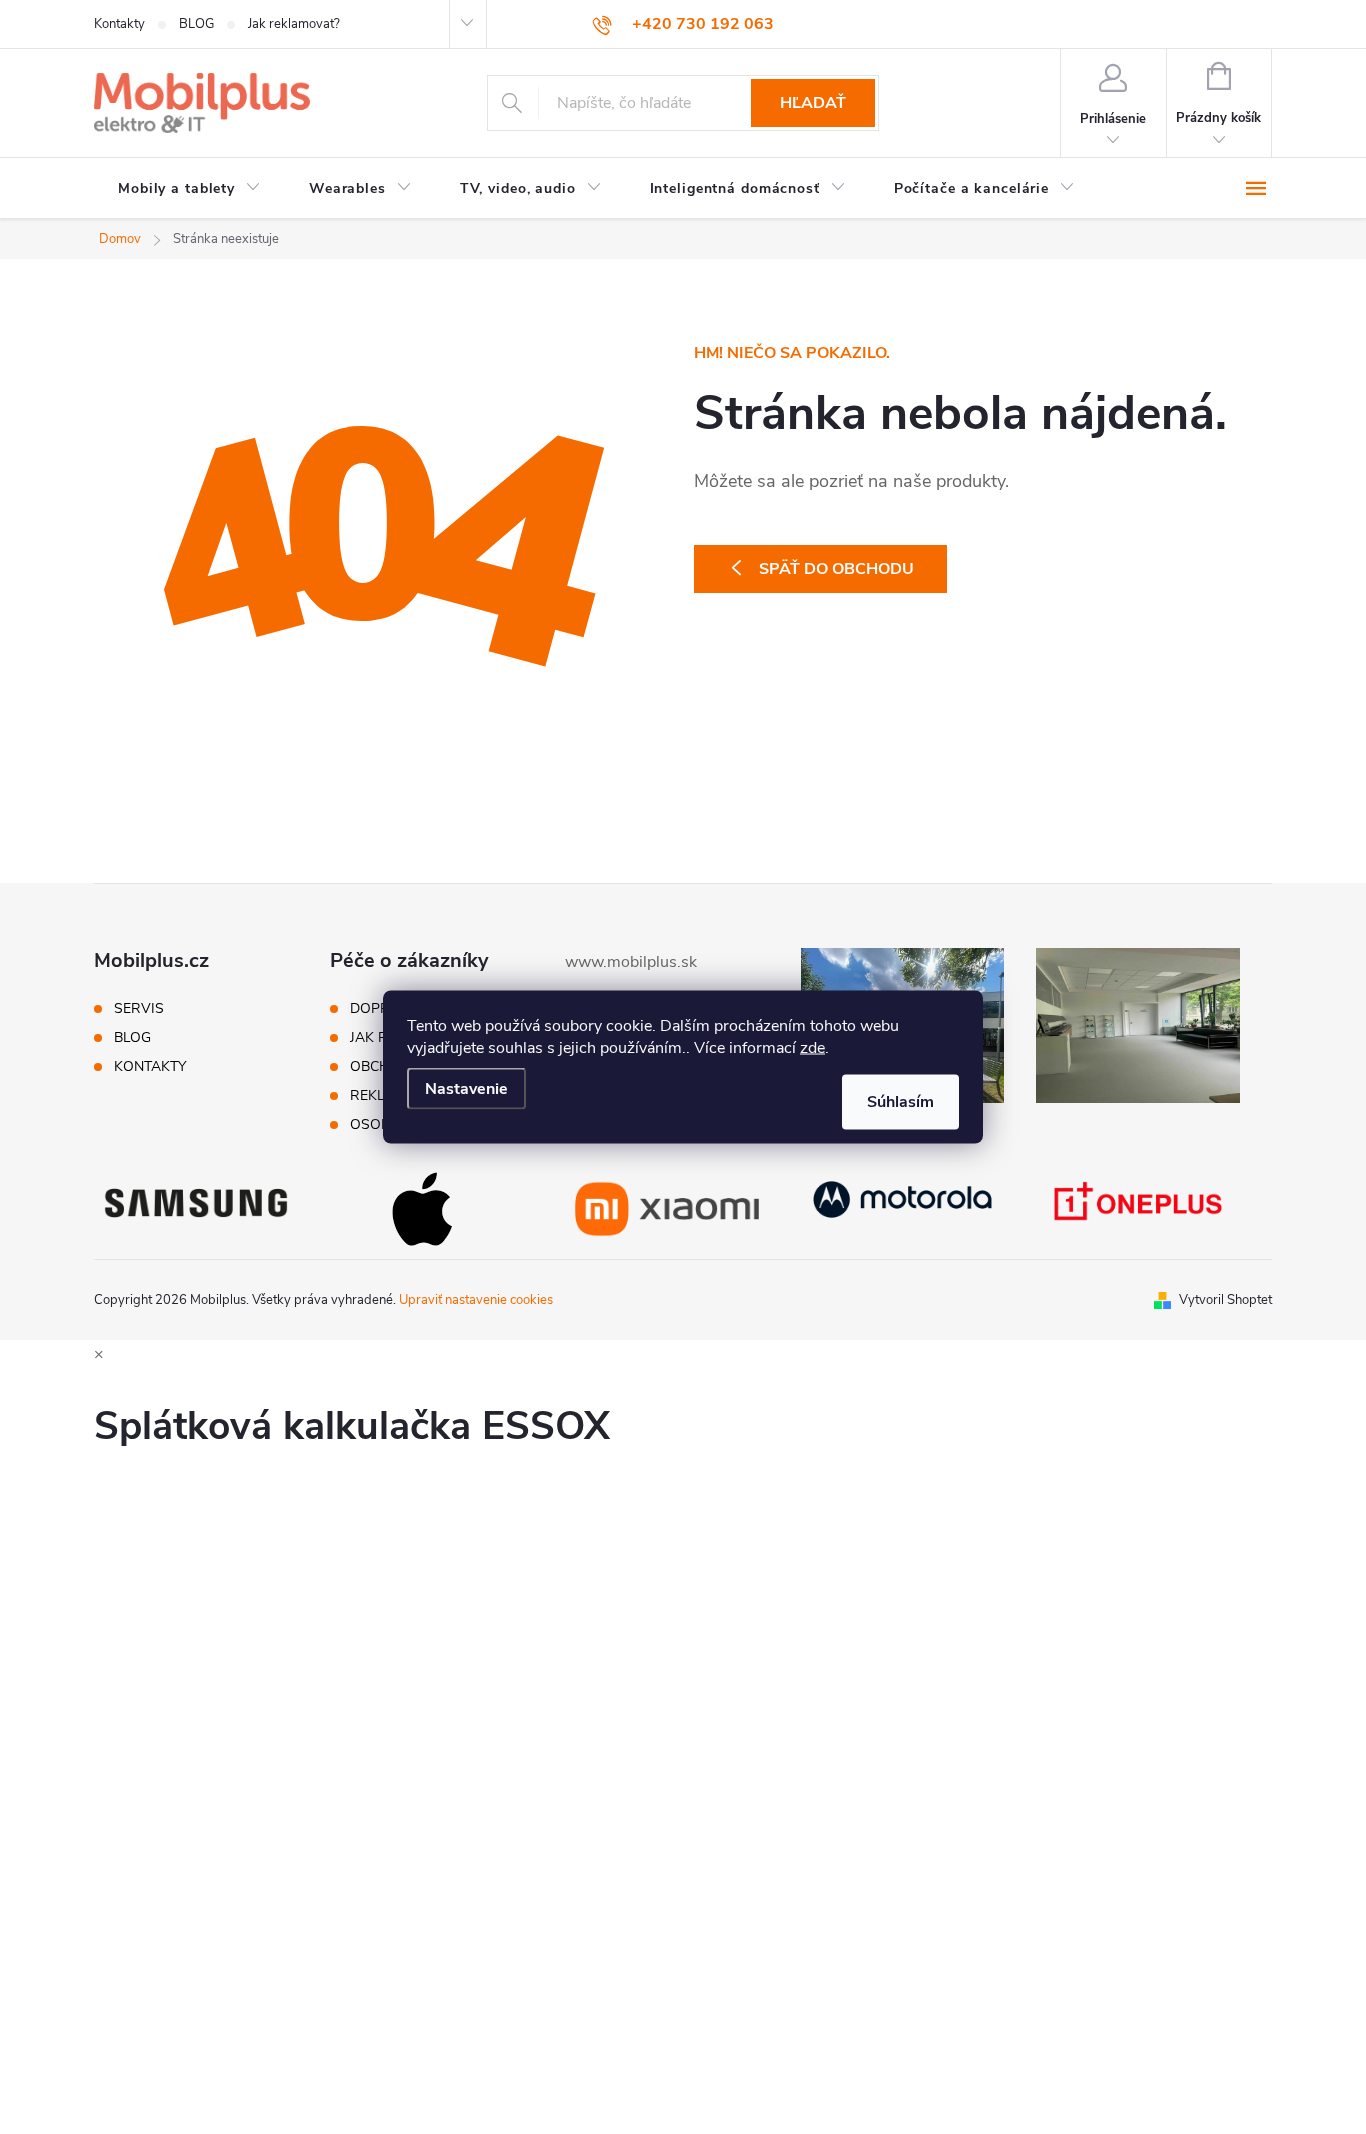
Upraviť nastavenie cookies (476, 1300)
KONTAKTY (150, 1067)
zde (812, 1048)
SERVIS (139, 1009)
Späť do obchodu (836, 569)
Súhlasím (900, 1102)
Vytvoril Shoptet (1225, 1300)
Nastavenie (466, 1089)
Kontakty (119, 24)
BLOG (196, 24)
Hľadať (813, 103)
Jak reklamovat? (294, 24)
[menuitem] (189, 189)
